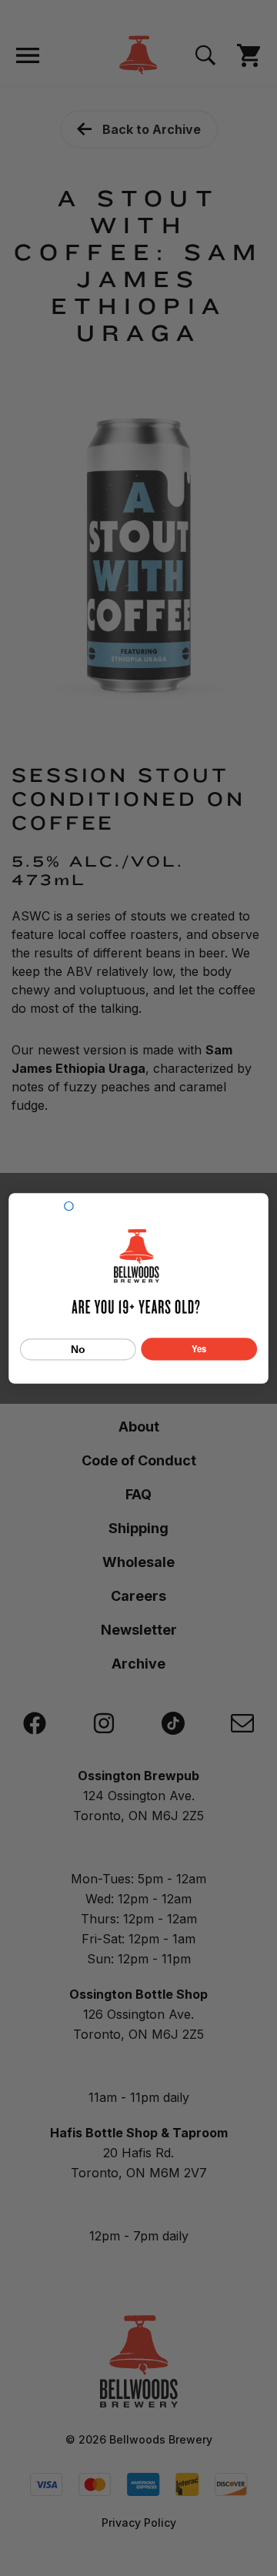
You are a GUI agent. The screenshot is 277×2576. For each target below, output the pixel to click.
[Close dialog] (69, 1206)
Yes (199, 1348)
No (78, 1349)
